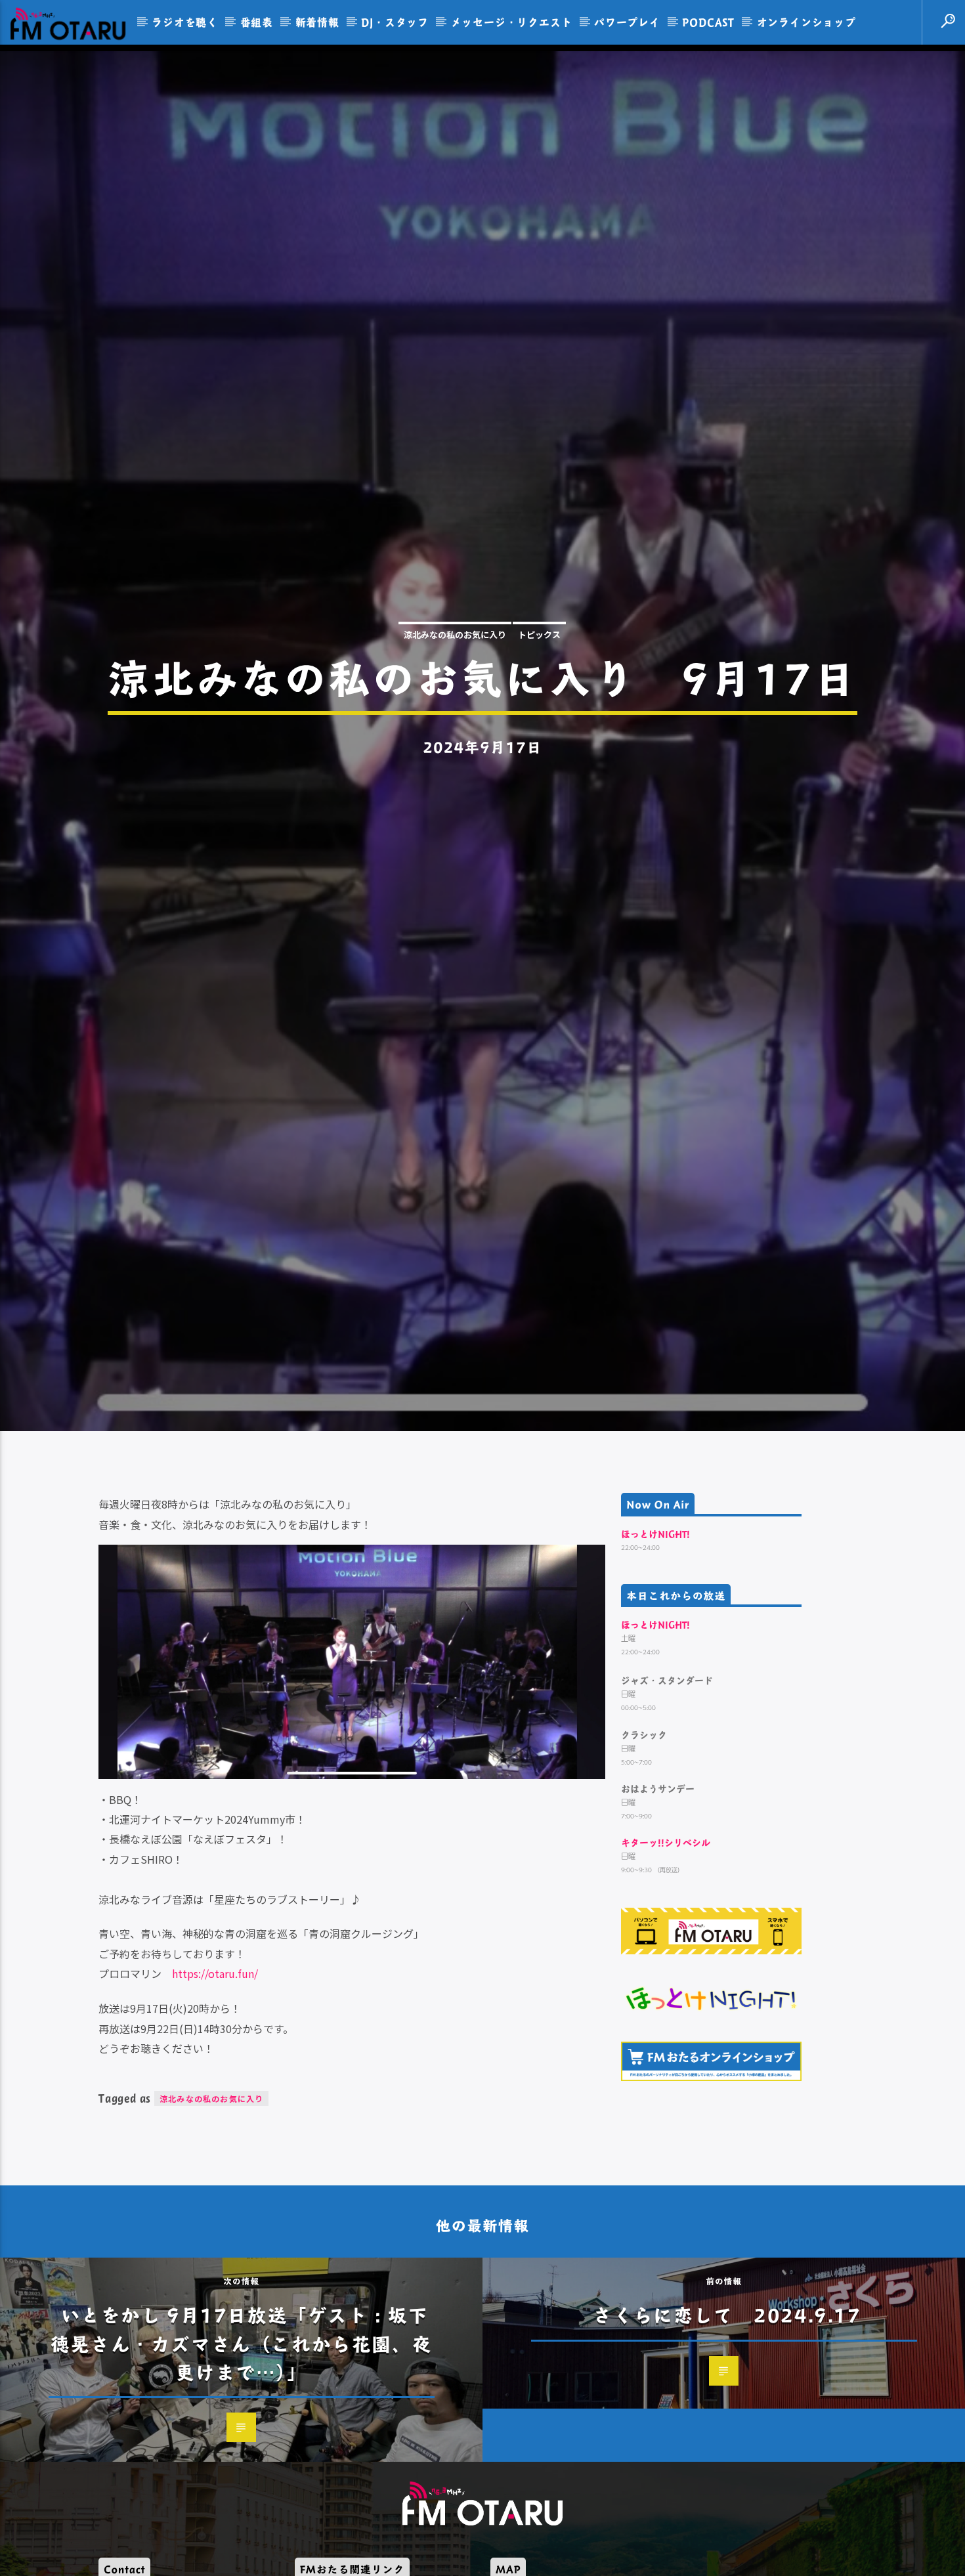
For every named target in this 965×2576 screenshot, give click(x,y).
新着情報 (317, 22)
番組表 (257, 22)
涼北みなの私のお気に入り (455, 676)
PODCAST (708, 22)
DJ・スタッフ (395, 22)
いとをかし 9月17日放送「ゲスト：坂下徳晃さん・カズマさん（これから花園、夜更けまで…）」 (241, 2432)
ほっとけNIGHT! (655, 1623)
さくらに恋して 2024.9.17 (727, 2404)
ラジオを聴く (185, 22)
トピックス (539, 676)
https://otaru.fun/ (215, 2063)
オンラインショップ (806, 22)
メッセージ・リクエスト (512, 22)
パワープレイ (627, 22)
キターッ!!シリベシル (666, 1932)
